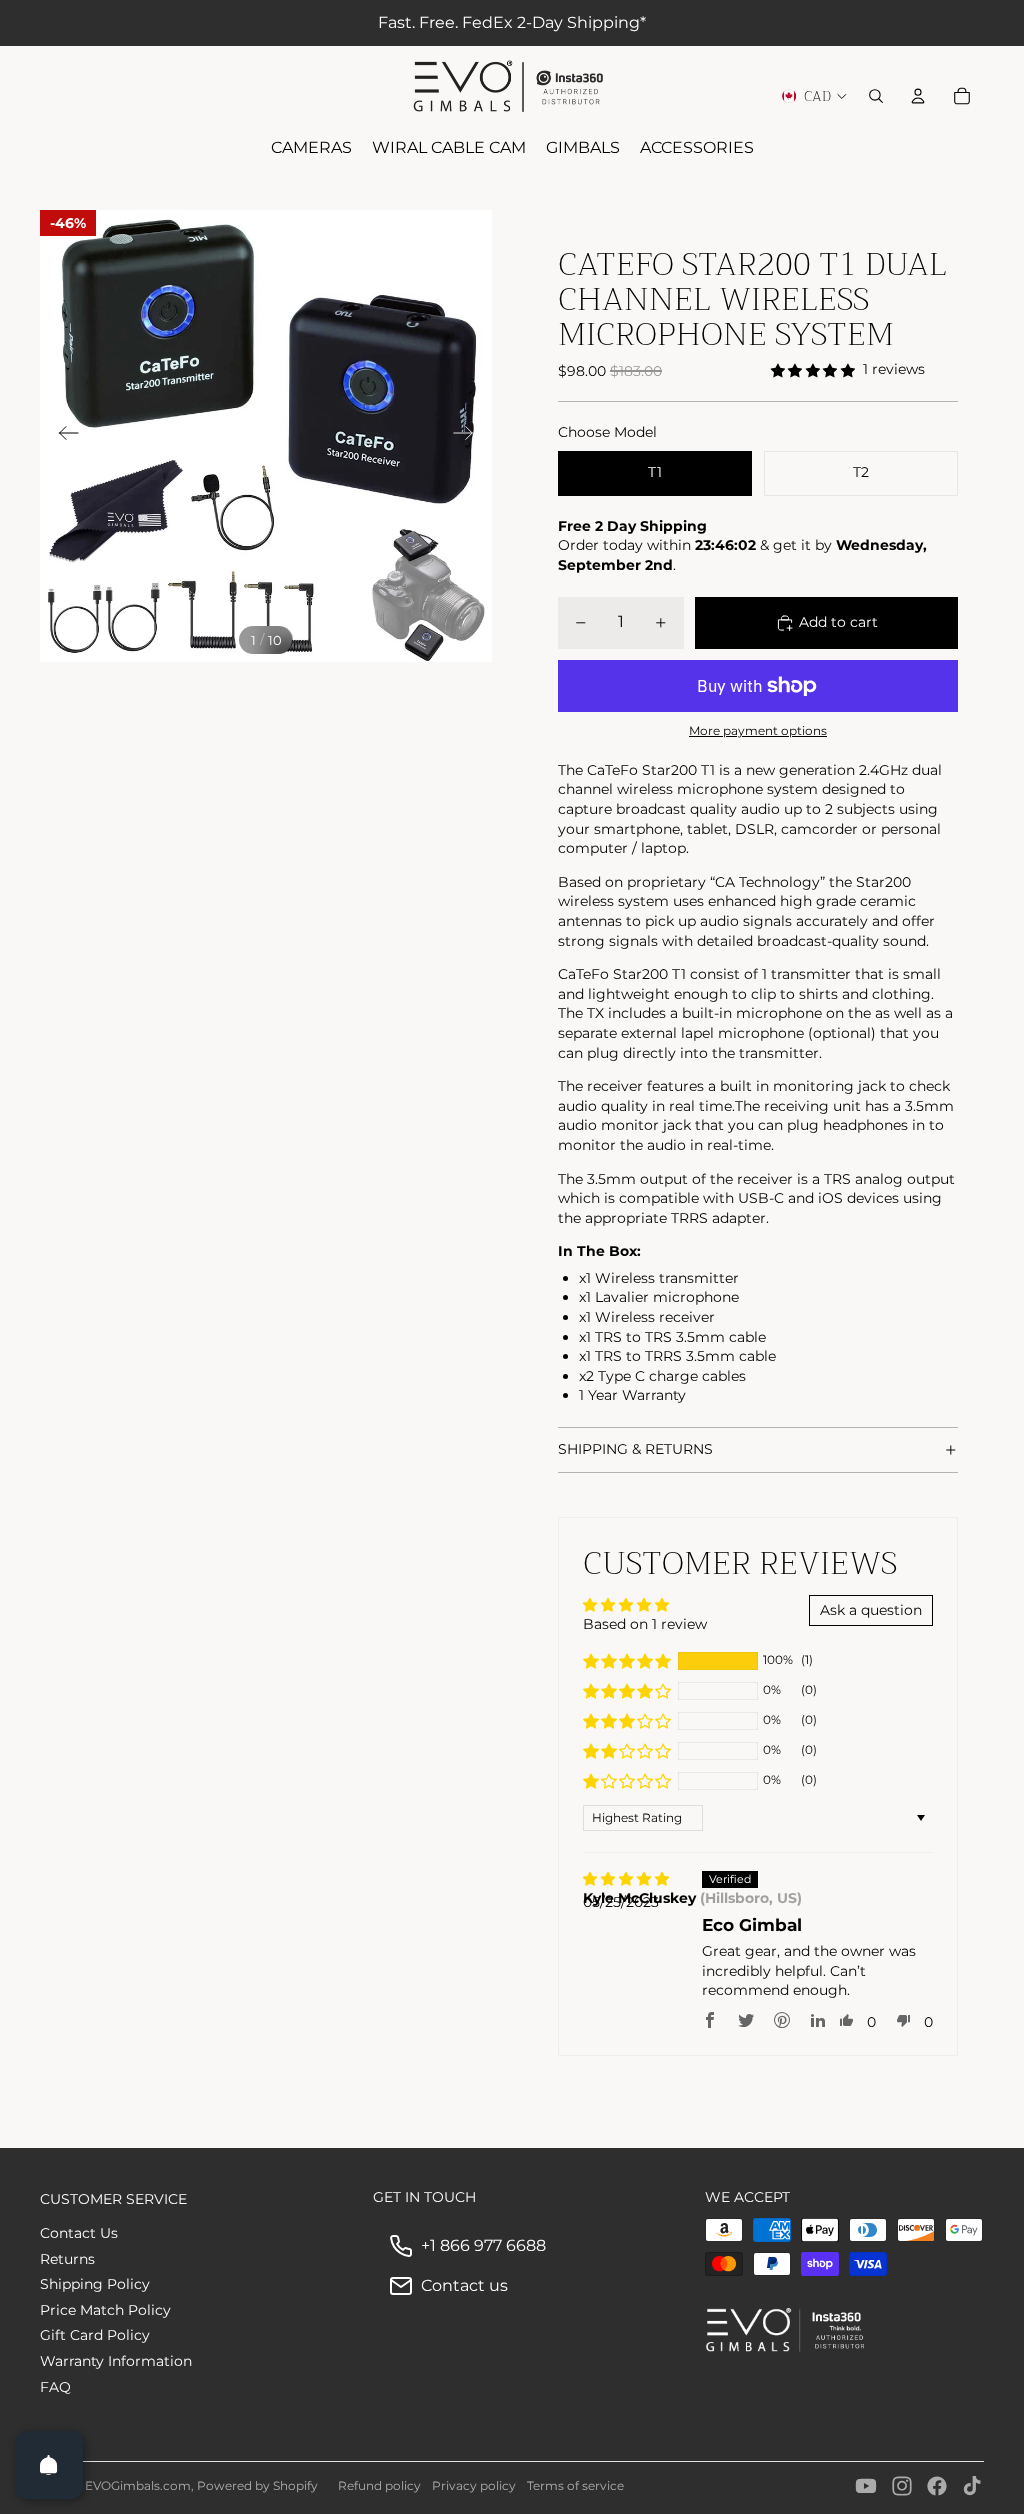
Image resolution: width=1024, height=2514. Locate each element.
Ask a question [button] (871, 1610)
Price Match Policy (105, 2310)
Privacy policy (474, 2485)
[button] (627, 1661)
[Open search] (876, 96)
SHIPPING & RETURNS (635, 1449)
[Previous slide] (62, 436)
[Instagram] (902, 2486)
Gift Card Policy (95, 2335)
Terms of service (575, 2485)
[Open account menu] (918, 96)
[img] (626, 1879)
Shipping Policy (95, 2284)
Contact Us (79, 2233)
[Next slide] (469, 436)
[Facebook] (937, 2486)
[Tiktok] (972, 2486)
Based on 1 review (645, 1624)
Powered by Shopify (257, 2485)
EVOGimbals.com (138, 2485)
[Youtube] (866, 2486)
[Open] (49, 2465)
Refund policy (379, 2485)
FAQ (55, 2387)
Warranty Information (116, 2361)
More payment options (758, 731)
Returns (67, 2259)
